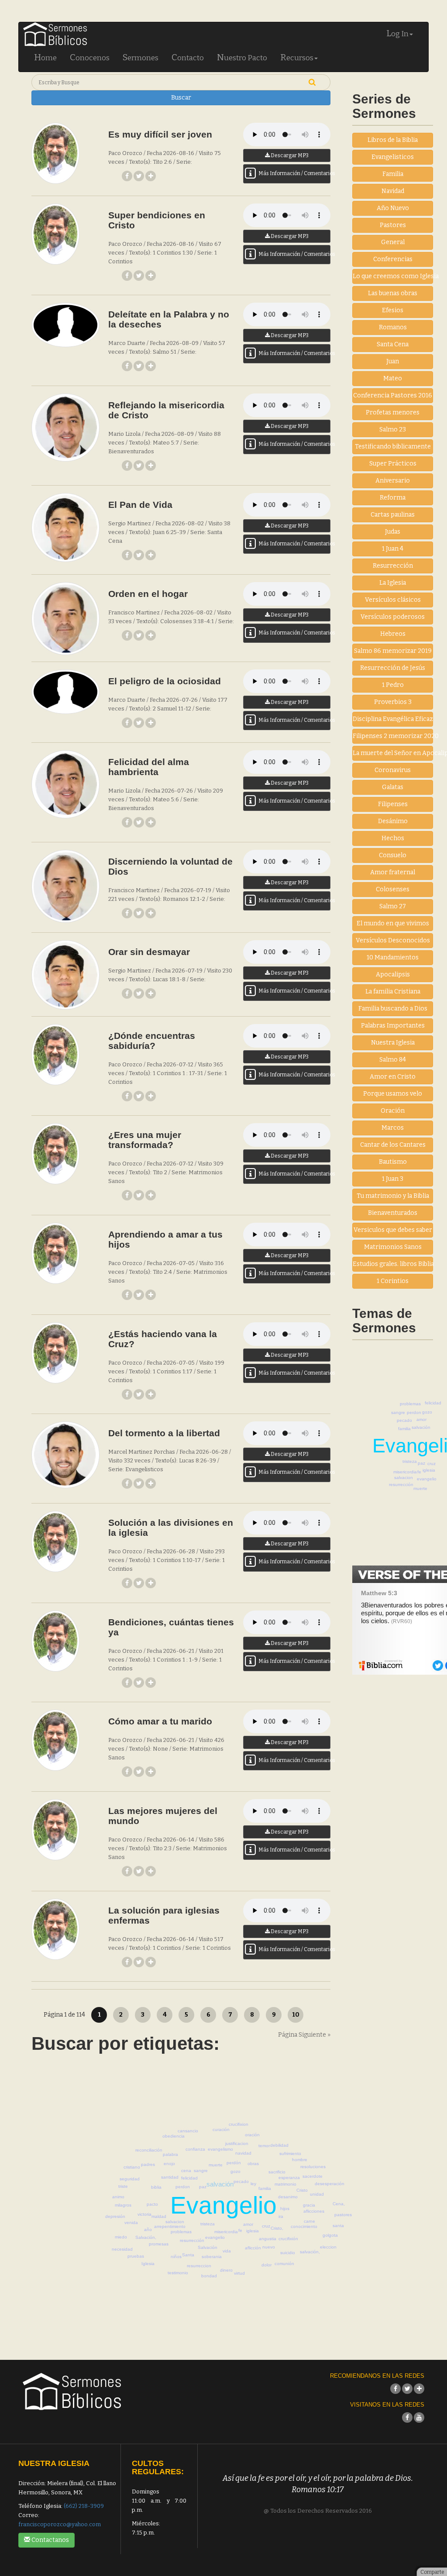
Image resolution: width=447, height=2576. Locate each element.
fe (419, 1472)
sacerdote (313, 2176)
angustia (268, 2239)
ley (253, 2184)
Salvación (208, 2247)
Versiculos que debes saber (393, 1230)
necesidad (122, 2249)
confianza (195, 2149)
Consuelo (393, 855)
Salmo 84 (393, 1060)
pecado (404, 1420)
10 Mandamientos (393, 957)
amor (421, 1419)
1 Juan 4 (393, 549)
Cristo (302, 2190)
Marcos (393, 1128)
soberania (212, 2257)
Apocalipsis (393, 974)
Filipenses (393, 804)
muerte (420, 1488)
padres (148, 2164)
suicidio (288, 2253)
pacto (152, 2204)
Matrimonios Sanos (393, 1247)
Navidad (393, 191)
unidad (317, 2194)
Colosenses (393, 889)
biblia (156, 2187)
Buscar (181, 98)
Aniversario (393, 481)
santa (338, 2226)
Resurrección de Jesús (393, 668)
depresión (115, 2216)
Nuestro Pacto (242, 57)
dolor (266, 2265)
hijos (285, 2209)
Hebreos (393, 634)
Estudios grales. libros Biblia (393, 1264)
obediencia (174, 2136)
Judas (393, 532)
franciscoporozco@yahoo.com (60, 2524)
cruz (432, 1464)
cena (186, 2171)
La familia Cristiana (393, 991)
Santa (188, 2255)
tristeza (410, 1461)
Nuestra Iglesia (393, 1043)
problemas (410, 1404)
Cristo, (277, 2228)
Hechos (393, 838)
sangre (398, 1412)
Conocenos (90, 57)
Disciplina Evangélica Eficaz (393, 719)
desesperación (330, 2184)
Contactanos (50, 2540)
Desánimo (393, 821)
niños (176, 2257)
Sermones (141, 57)
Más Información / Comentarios (294, 173)
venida (131, 2223)
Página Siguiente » (304, 2035)
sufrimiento (290, 2154)
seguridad (130, 2179)
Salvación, (146, 2237)
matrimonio (285, 2184)
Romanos (393, 327)
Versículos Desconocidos (393, 940)
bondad (209, 2276)
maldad (159, 2216)
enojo (169, 2164)
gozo (427, 1412)
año (148, 2229)
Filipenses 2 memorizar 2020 (393, 736)
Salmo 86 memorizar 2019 (393, 651)
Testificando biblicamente (393, 447)
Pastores (393, 225)
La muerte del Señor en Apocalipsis (393, 753)
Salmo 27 (393, 906)
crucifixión (288, 2239)
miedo (121, 2237)
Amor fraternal (393, 872)
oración (252, 2135)
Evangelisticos (393, 157)
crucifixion (239, 2124)
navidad (243, 2153)
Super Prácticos (393, 464)
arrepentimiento (170, 2226)
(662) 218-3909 (84, 2506)
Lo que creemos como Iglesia (393, 276)
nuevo (269, 2247)
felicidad (433, 1403)
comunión (284, 2264)
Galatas (393, 787)
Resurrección (393, 566)
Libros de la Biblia (393, 140)
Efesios (393, 310)
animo (118, 2197)
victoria (144, 2214)
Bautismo (393, 1162)
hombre (300, 2160)
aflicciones (314, 2211)
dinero (226, 2270)
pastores (343, 2215)
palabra (170, 2154)
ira (281, 2216)
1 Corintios (393, 1281)
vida (227, 2251)
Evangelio (223, 2205)
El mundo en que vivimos (393, 923)
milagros (123, 2205)
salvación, (310, 2252)
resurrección (401, 1485)
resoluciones (313, 2167)
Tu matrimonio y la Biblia (393, 1196)
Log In (397, 33)
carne (309, 2221)
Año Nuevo (393, 208)
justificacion (237, 2143)
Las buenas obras (393, 293)
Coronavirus (393, 770)
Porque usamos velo (393, 1094)
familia (404, 1429)
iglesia (429, 1470)
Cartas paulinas (393, 515)
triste (123, 2186)
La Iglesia (393, 583)
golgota (330, 2235)
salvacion (404, 1478)
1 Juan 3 (393, 1179)
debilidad (279, 2145)
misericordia (405, 1472)
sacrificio (277, 2172)
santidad (170, 2177)
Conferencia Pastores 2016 (393, 395)
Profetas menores (393, 412)
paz (421, 1463)
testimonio (178, 2273)
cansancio (188, 2131)
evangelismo (220, 2149)
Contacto (188, 57)
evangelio (427, 1479)
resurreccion (199, 2266)
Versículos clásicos (393, 600)
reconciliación (149, 2150)
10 (296, 2015)
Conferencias (393, 259)
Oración (393, 1111)
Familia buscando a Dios (393, 1009)
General (393, 242)
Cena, (339, 2204)
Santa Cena (393, 344)
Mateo (393, 378)
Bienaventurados (393, 1213)
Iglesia (148, 2264)
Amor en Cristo (393, 1077)
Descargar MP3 (289, 155)
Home (45, 57)
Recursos (297, 57)
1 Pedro (393, 685)
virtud (239, 2273)
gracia (309, 2205)
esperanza (289, 2178)
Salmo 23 (393, 429)
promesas (159, 2244)
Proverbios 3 (393, 702)
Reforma (393, 498)
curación (221, 2129)
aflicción (253, 2248)
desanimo (288, 2197)
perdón (234, 2163)
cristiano (132, 2167)
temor (264, 2146)
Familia (393, 174)
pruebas (136, 2256)
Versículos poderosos (393, 617)
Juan (393, 361)
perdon (414, 1412)
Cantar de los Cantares (393, 1145)
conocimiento (304, 2226)
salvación (421, 1427)
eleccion (328, 2247)
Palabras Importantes (393, 1026)
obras (253, 2164)
